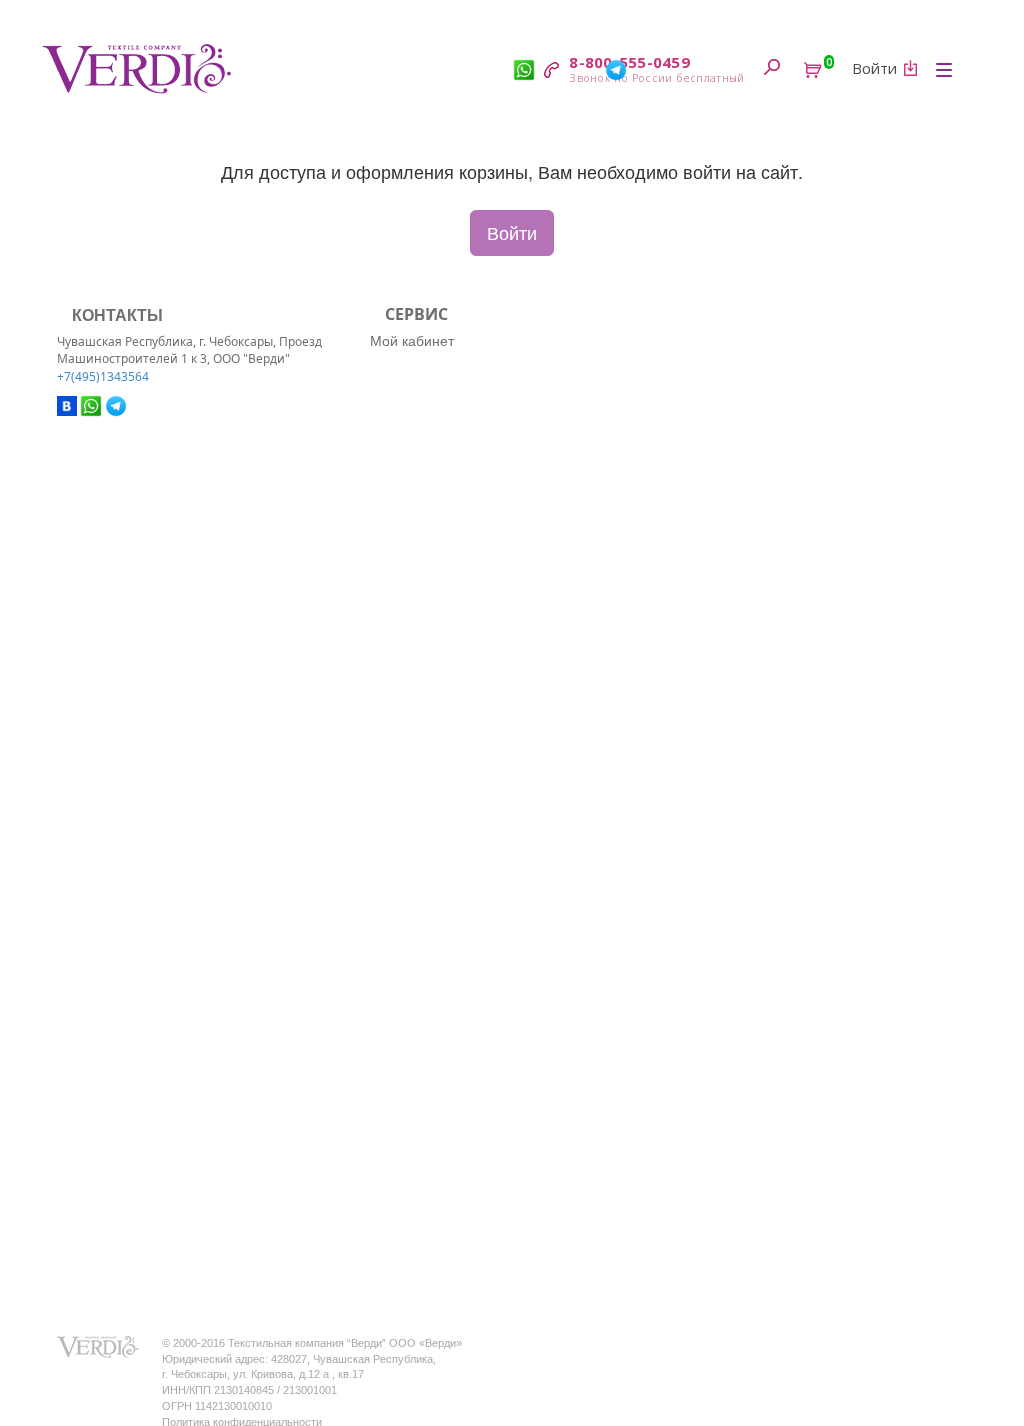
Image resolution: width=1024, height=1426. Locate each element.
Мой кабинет (412, 340)
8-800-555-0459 (629, 62)
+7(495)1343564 (103, 376)
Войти (512, 232)
